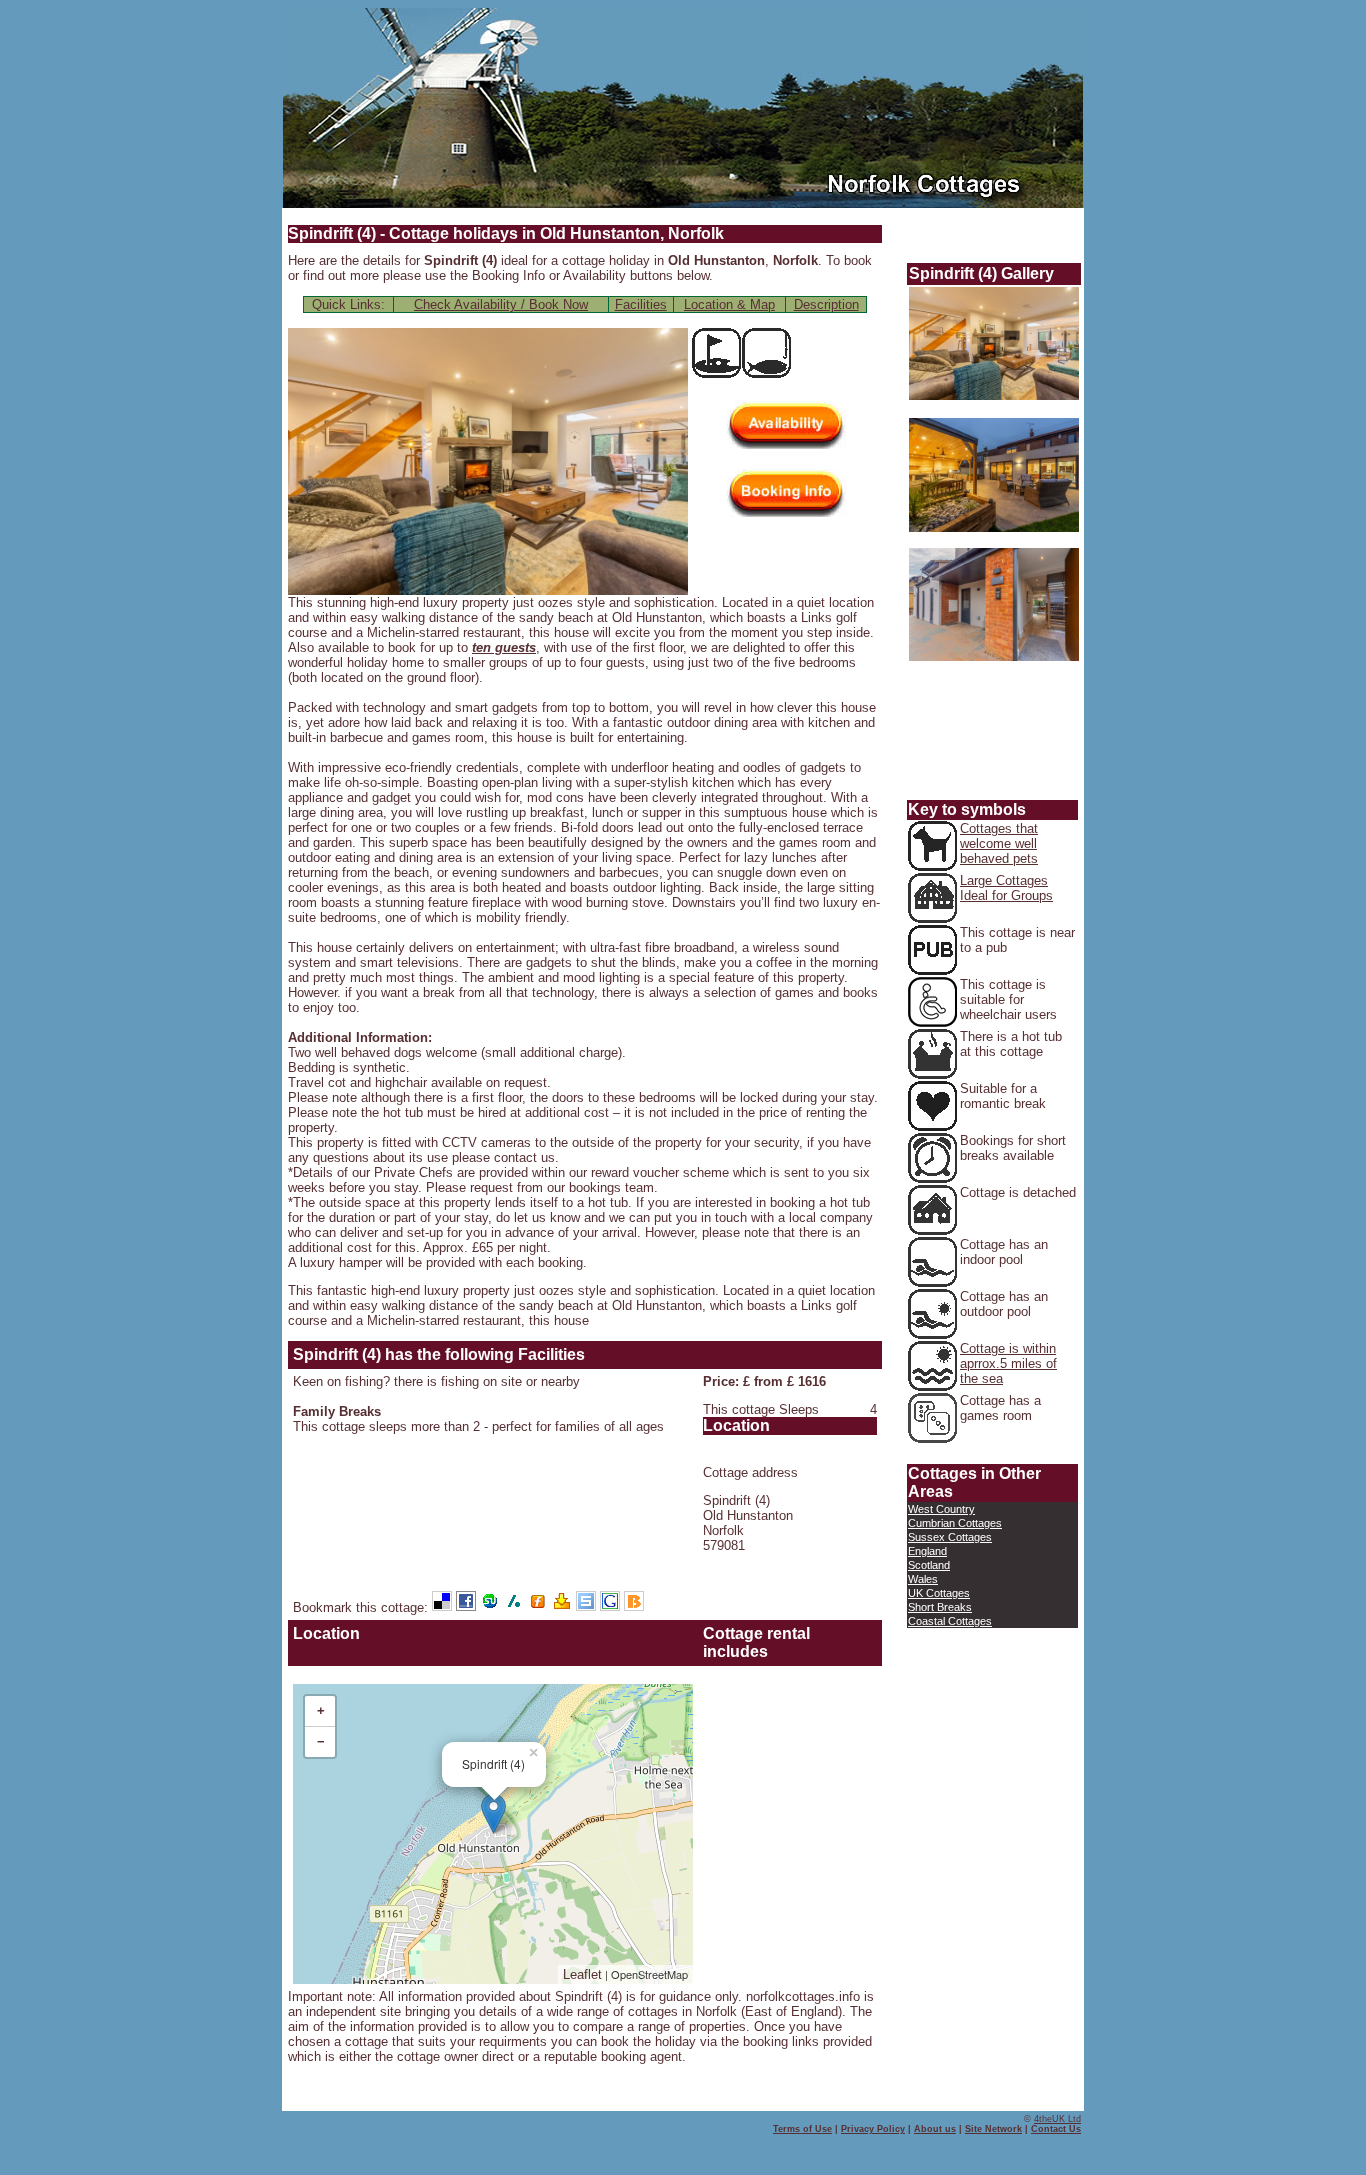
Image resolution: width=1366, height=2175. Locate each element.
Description (826, 304)
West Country (941, 1509)
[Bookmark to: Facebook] (468, 1607)
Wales (923, 1579)
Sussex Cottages (950, 1537)
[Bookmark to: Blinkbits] (634, 1607)
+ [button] (321, 1710)
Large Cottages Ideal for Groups (1006, 888)
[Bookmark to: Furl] (540, 1607)
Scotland (929, 1565)
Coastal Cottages (950, 1621)
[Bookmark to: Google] (612, 1607)
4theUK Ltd (1057, 2119)
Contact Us (1056, 2129)
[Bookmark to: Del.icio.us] (444, 1607)
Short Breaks (940, 1607)
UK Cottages (939, 1593)
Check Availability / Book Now (501, 304)
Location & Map (729, 304)
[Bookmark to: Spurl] (588, 1607)
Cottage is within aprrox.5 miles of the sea (1008, 1363)
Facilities (641, 304)
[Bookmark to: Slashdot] (516, 1607)
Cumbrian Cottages (955, 1523)
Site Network (993, 2129)
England (927, 1551)
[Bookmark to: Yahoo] (564, 1607)
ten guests (504, 647)
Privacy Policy (873, 2129)
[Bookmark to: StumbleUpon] (492, 1607)
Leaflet (582, 1974)
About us (935, 2129)
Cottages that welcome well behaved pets (999, 843)
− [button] (321, 1741)
